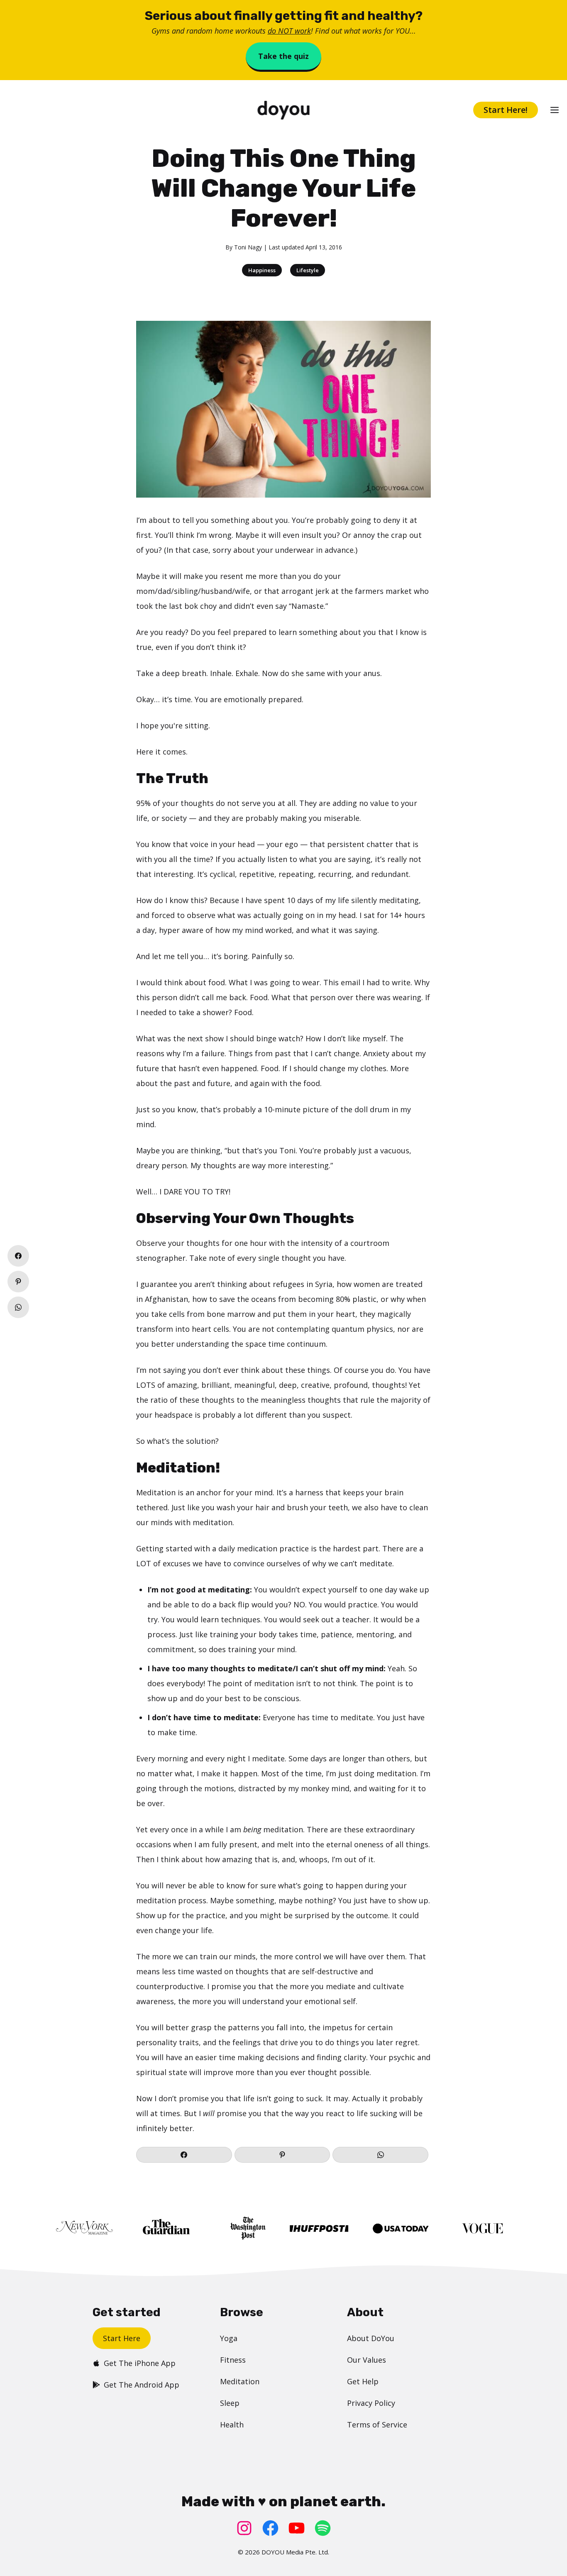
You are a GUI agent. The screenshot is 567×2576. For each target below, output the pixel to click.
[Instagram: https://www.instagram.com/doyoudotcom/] (244, 2528)
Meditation (240, 2381)
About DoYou (371, 2338)
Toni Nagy (248, 247)
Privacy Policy (371, 2403)
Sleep (230, 2403)
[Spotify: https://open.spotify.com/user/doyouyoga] (323, 2528)
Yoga (229, 2338)
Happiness (262, 270)
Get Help (363, 2381)
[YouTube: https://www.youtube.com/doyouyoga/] (297, 2528)
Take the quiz (283, 56)
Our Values (367, 2360)
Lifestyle (308, 270)
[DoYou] (284, 110)
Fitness (233, 2360)
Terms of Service (377, 2425)
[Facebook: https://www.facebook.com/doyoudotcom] (270, 2528)
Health (232, 2425)
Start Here (122, 2338)
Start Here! (506, 110)
